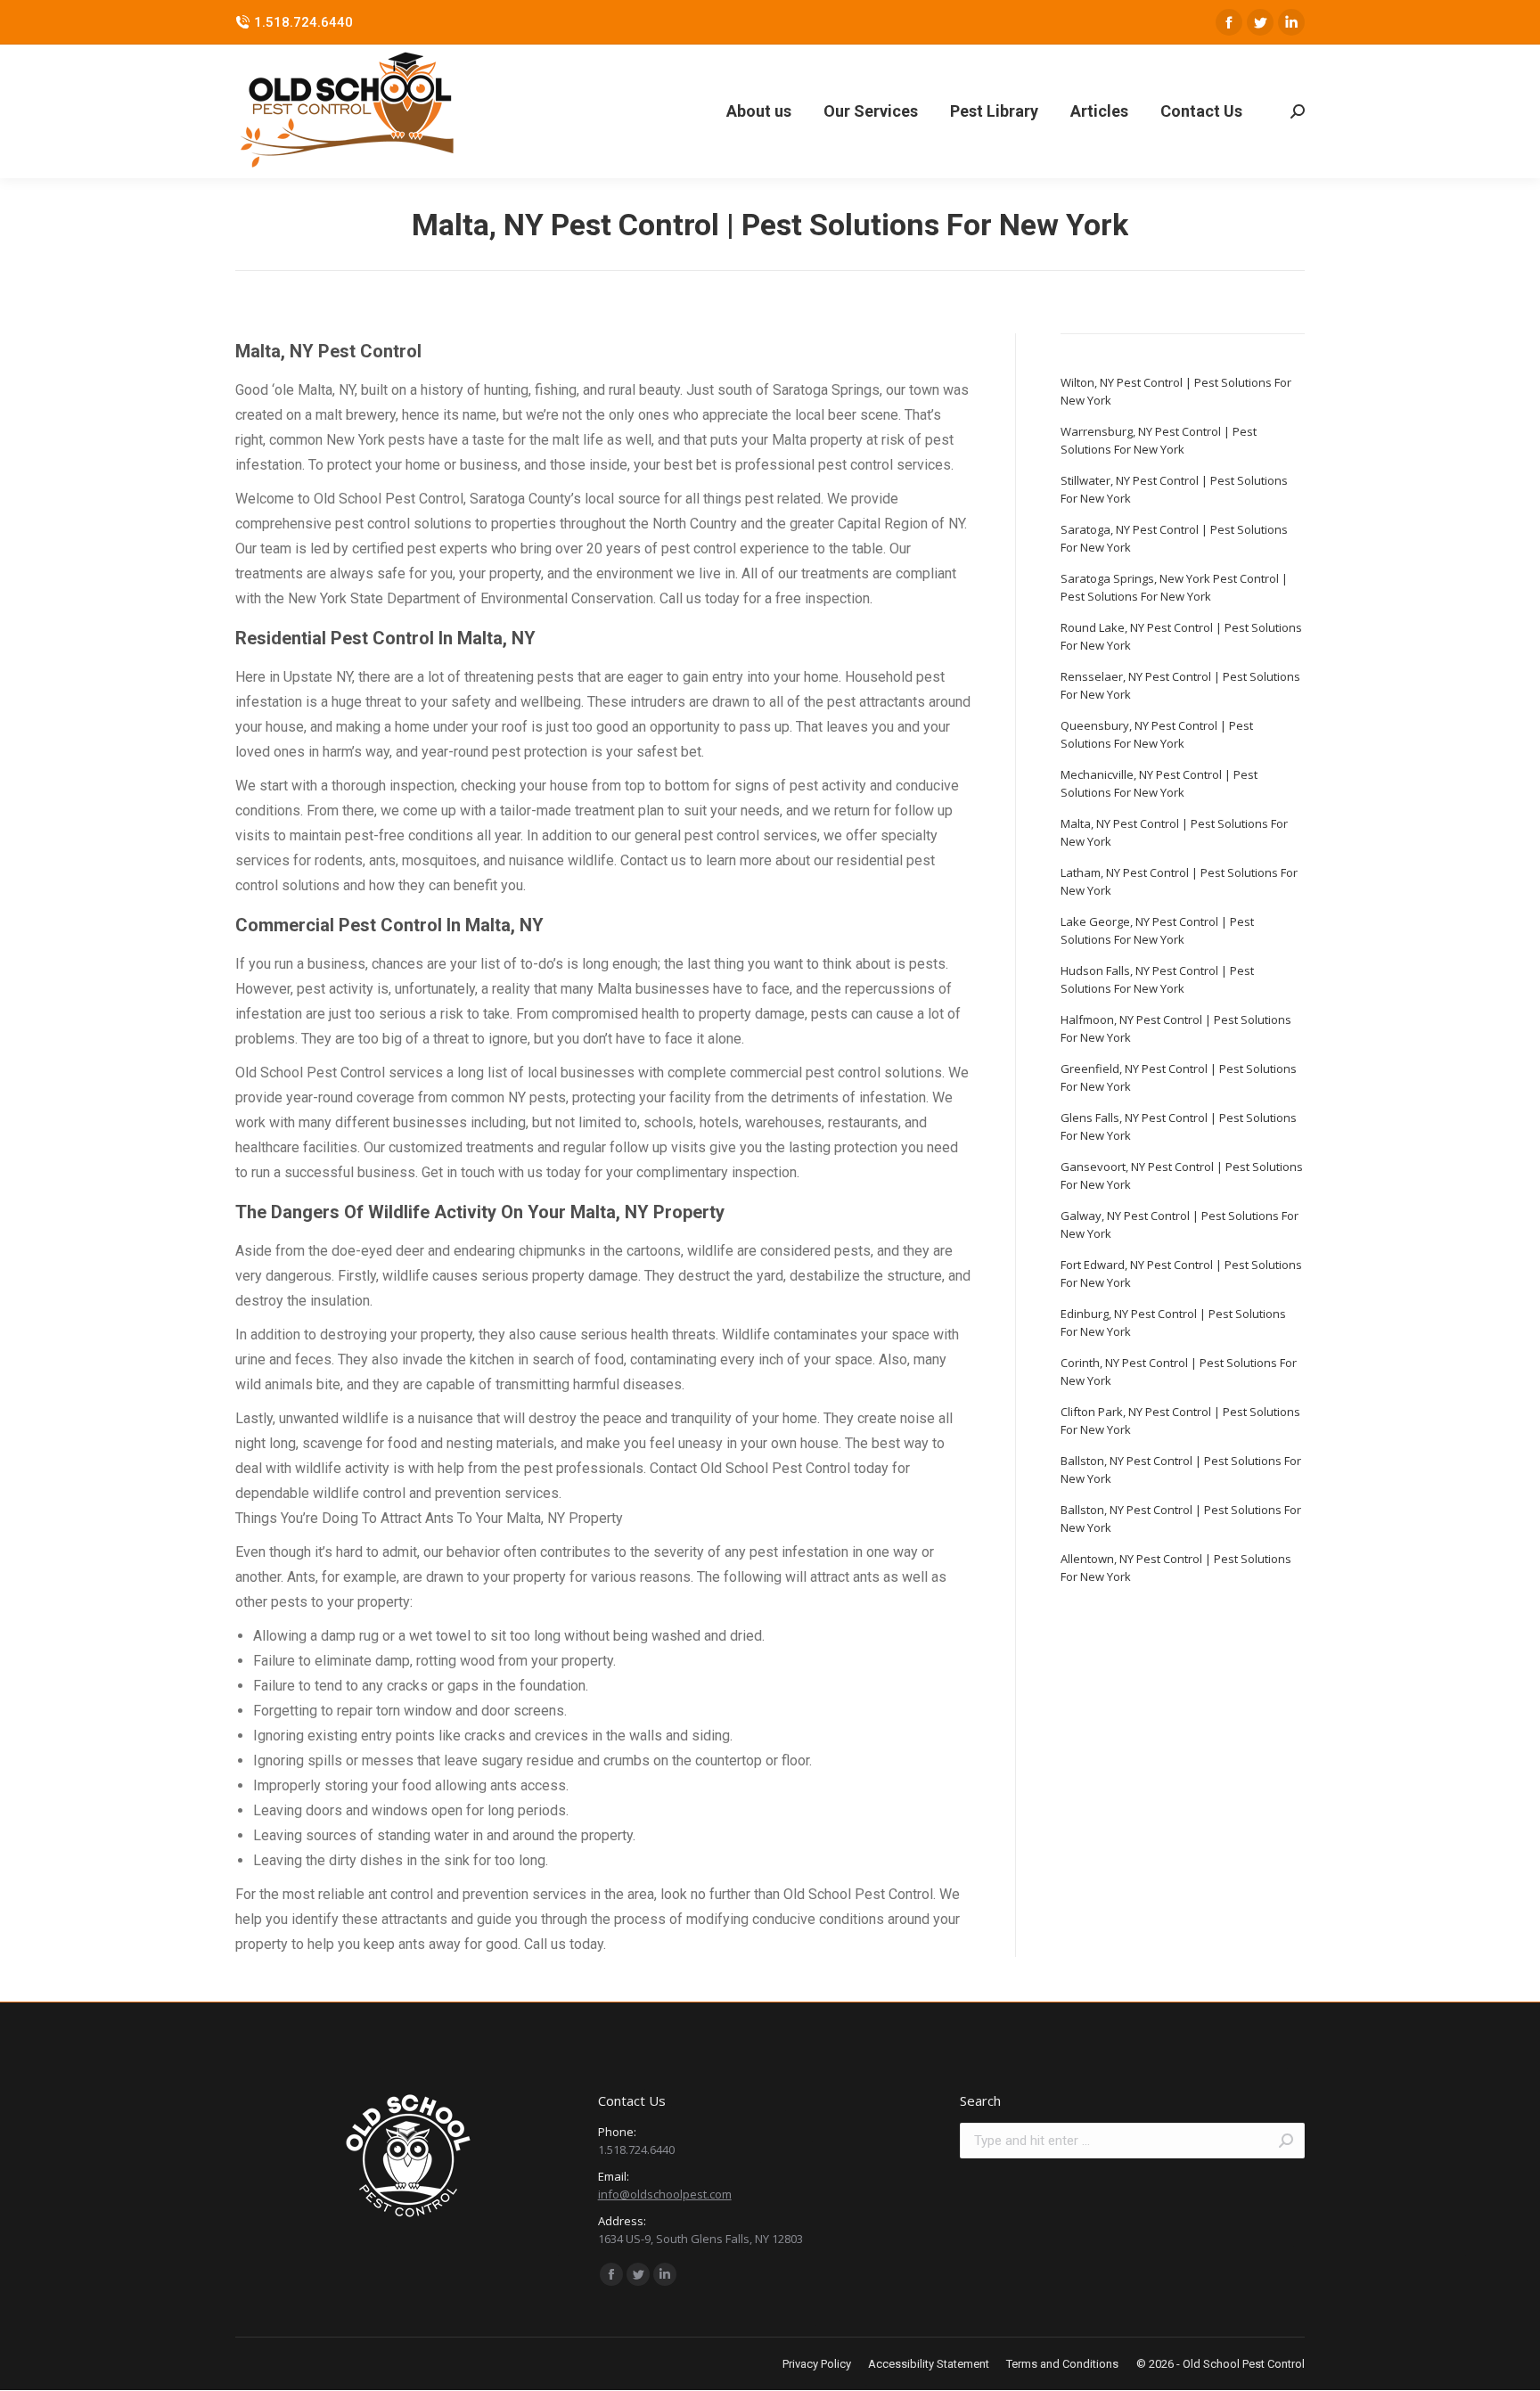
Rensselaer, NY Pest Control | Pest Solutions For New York (1180, 685)
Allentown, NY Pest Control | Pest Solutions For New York (1176, 1568)
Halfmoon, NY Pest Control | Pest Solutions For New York (1176, 1028)
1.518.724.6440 (303, 22)
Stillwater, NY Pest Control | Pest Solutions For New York (1174, 489)
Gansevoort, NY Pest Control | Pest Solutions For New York (1182, 1175)
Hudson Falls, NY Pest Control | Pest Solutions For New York (1157, 979)
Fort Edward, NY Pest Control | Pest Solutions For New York (1181, 1273)
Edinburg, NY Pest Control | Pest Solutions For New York (1173, 1322)
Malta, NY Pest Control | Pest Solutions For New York (1174, 832)
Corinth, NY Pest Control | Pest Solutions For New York (1179, 1372)
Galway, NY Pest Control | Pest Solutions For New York (1180, 1224)
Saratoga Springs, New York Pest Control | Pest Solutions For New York (1174, 587)
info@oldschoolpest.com (665, 2194)
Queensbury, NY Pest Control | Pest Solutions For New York (1157, 734)
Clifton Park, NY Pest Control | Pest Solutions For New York (1180, 1421)
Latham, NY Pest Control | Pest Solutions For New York (1179, 881)
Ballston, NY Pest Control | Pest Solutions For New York (1181, 1470)
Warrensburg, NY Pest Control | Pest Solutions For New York (1159, 440)
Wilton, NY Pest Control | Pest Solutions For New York (1176, 391)
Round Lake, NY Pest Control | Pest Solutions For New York (1181, 636)
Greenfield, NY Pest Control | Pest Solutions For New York (1179, 1077)
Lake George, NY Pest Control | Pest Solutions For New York (1157, 930)
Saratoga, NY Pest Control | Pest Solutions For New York (1174, 538)
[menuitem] (759, 111)
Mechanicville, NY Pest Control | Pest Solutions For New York (1159, 783)
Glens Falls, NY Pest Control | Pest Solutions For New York (1179, 1126)
